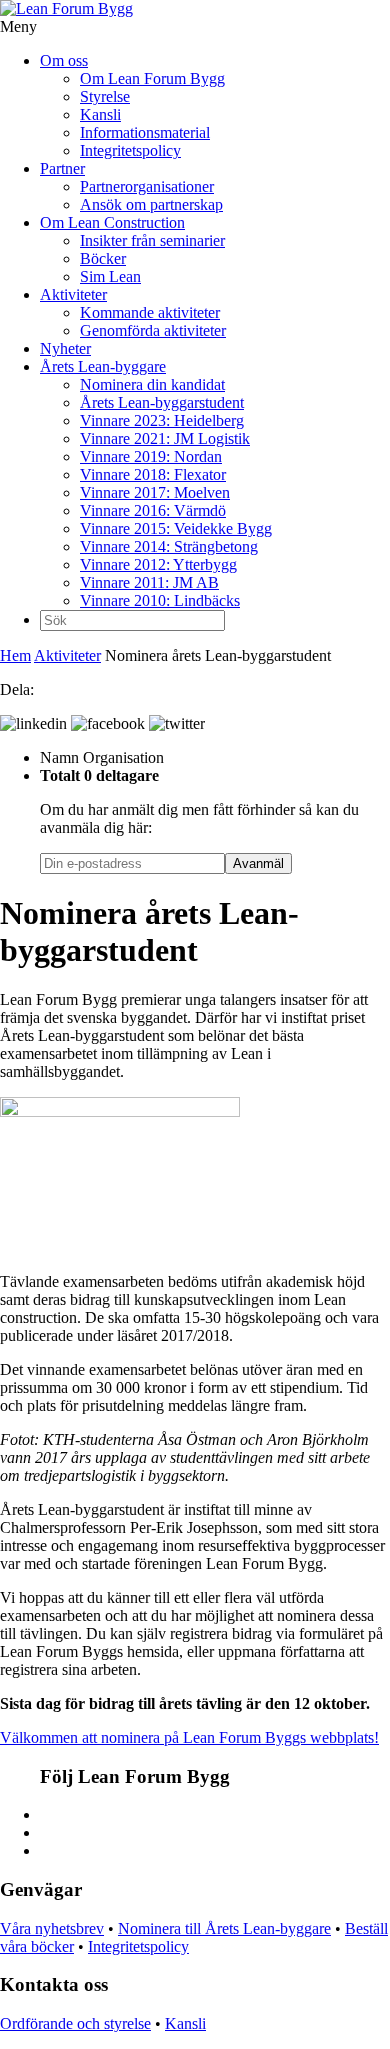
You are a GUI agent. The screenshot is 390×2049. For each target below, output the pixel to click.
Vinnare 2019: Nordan (151, 456)
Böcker (103, 258)
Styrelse (105, 96)
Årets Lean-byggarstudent (162, 402)
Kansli (100, 114)
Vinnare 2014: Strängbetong (169, 546)
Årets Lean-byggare (103, 366)
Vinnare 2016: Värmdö (153, 510)
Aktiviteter (73, 294)
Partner (62, 168)
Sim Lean (110, 276)
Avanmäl (258, 863)
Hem (15, 655)
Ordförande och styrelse (75, 2023)
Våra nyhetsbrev (52, 1928)
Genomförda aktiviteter (153, 330)
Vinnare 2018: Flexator (153, 474)
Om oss (64, 60)
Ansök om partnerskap (151, 204)
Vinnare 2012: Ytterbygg (158, 564)
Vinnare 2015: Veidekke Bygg (176, 528)
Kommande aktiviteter (150, 312)
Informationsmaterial (145, 132)
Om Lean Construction (112, 222)
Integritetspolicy (130, 150)
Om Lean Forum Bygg (152, 78)
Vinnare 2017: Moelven (155, 492)
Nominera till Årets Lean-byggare (224, 1928)
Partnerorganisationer (147, 186)
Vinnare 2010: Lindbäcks (160, 600)
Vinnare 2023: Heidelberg (162, 420)
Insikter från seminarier (152, 240)
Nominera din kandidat (152, 384)
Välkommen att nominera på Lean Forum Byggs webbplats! (189, 1737)
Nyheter (65, 348)
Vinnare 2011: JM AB (149, 582)
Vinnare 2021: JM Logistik (165, 438)
